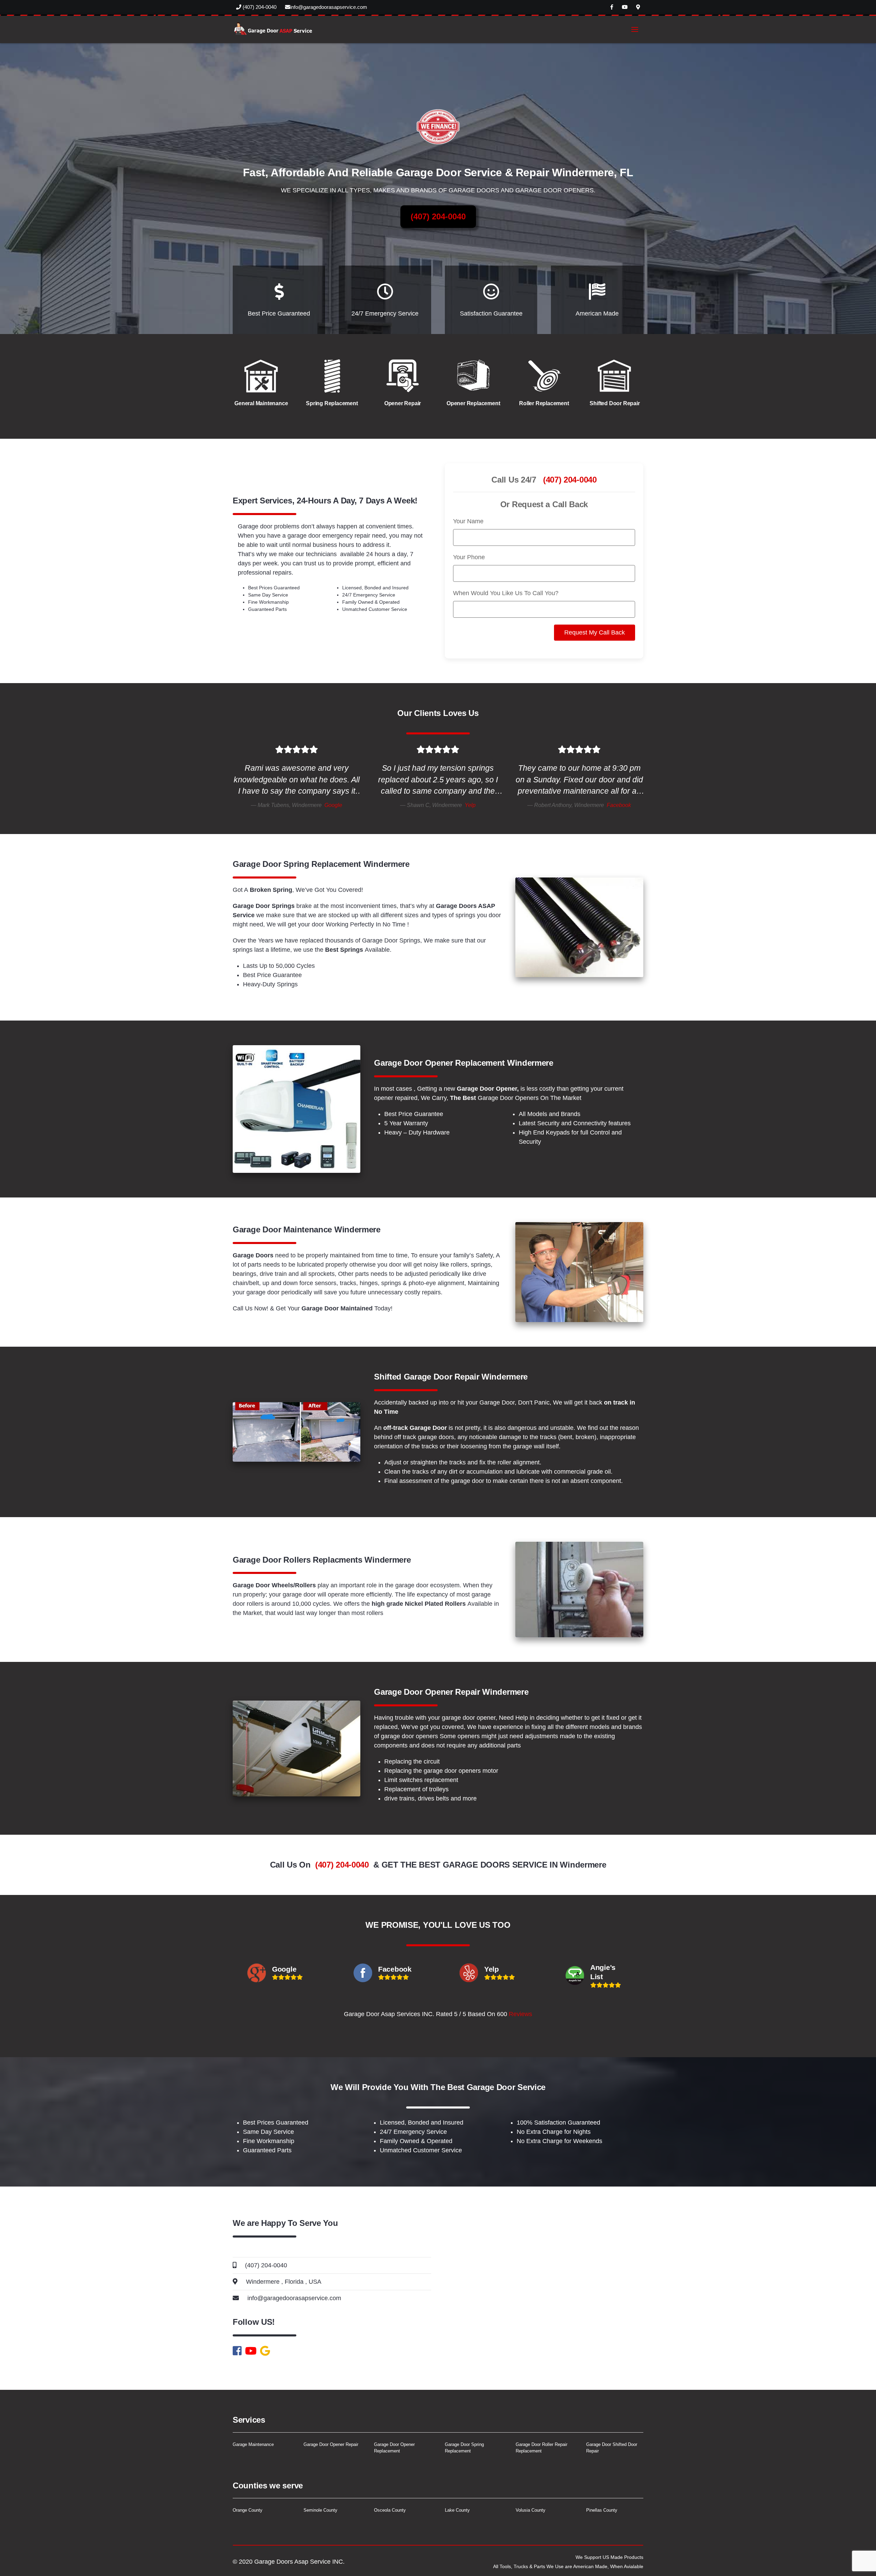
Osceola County (390, 2510)
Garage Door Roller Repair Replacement (542, 2448)
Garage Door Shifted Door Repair (612, 2448)
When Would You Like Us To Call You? (506, 593)
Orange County (248, 2510)
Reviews (520, 2014)
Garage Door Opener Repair (331, 2444)
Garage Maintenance (253, 2444)
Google (333, 805)
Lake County (457, 2510)
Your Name (468, 521)
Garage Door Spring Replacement (464, 2448)
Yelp (470, 805)
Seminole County (320, 2510)
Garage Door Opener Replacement (394, 2448)
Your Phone (469, 557)
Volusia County (531, 2510)
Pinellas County (602, 2510)
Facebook (619, 805)
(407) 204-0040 (259, 7)
